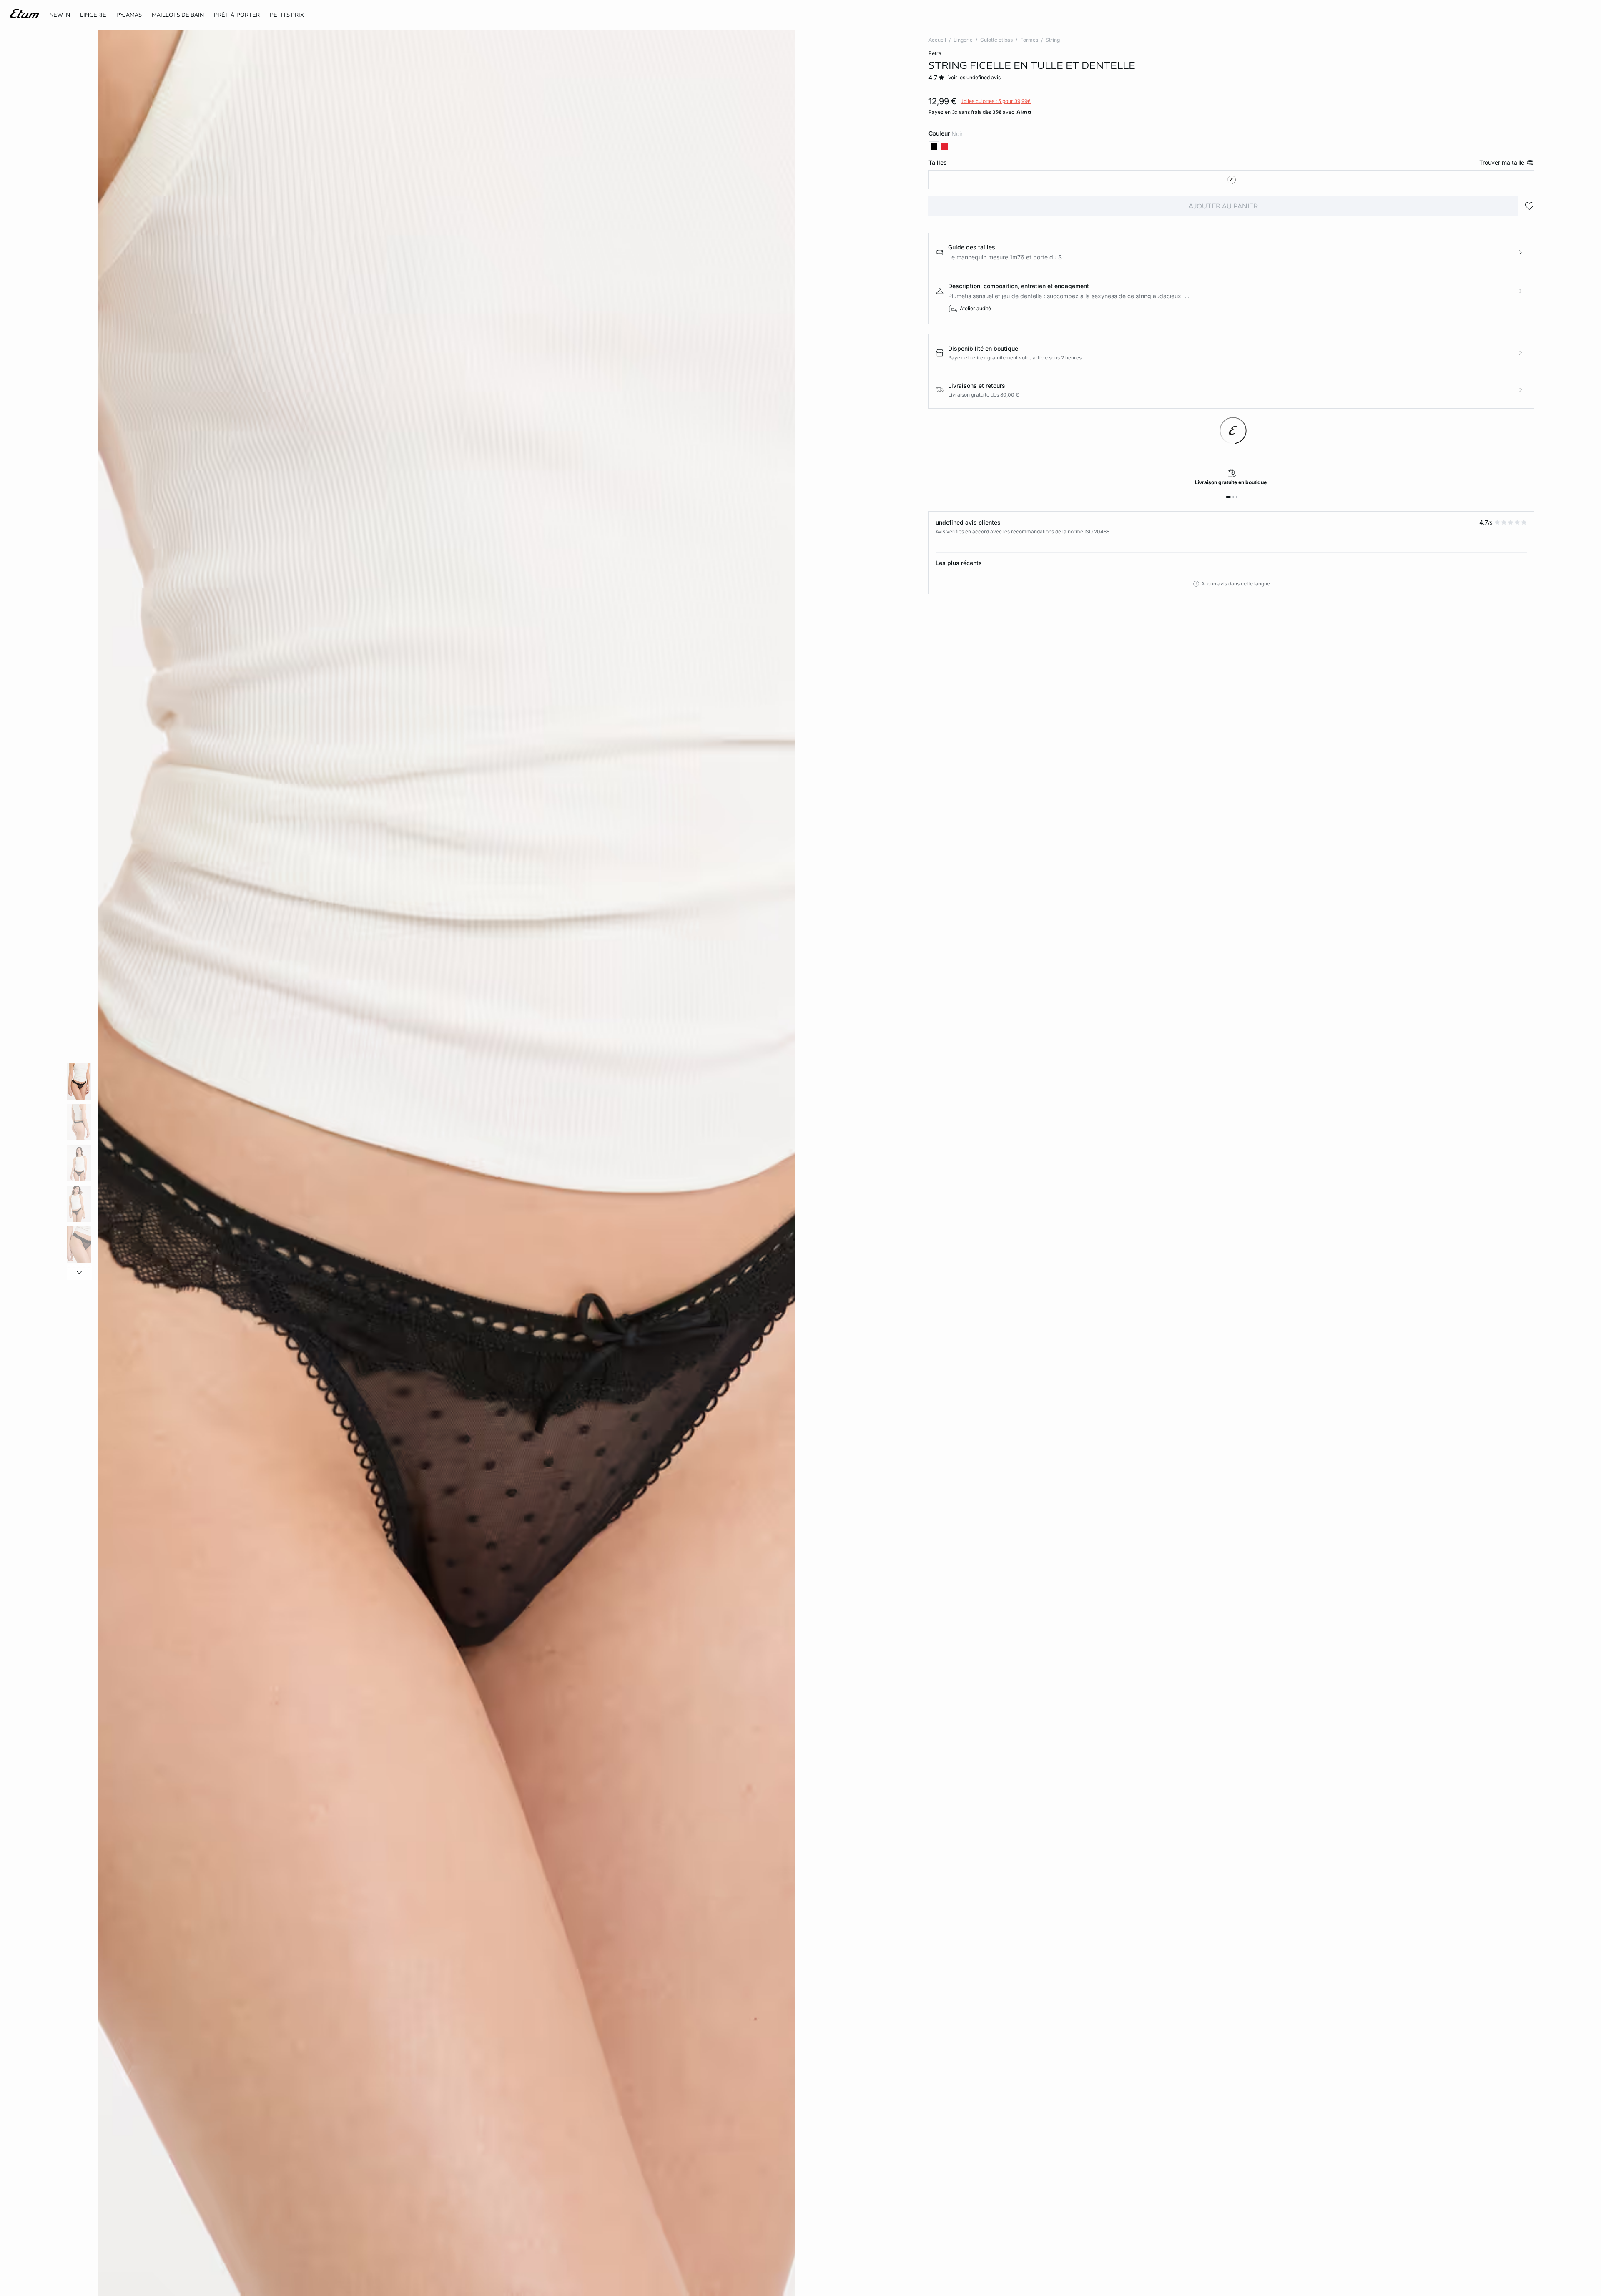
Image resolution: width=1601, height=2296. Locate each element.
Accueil (937, 40)
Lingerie (963, 40)
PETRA (935, 53)
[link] (60, 15)
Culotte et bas (996, 40)
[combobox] (1231, 180)
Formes (1029, 40)
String (1053, 40)
